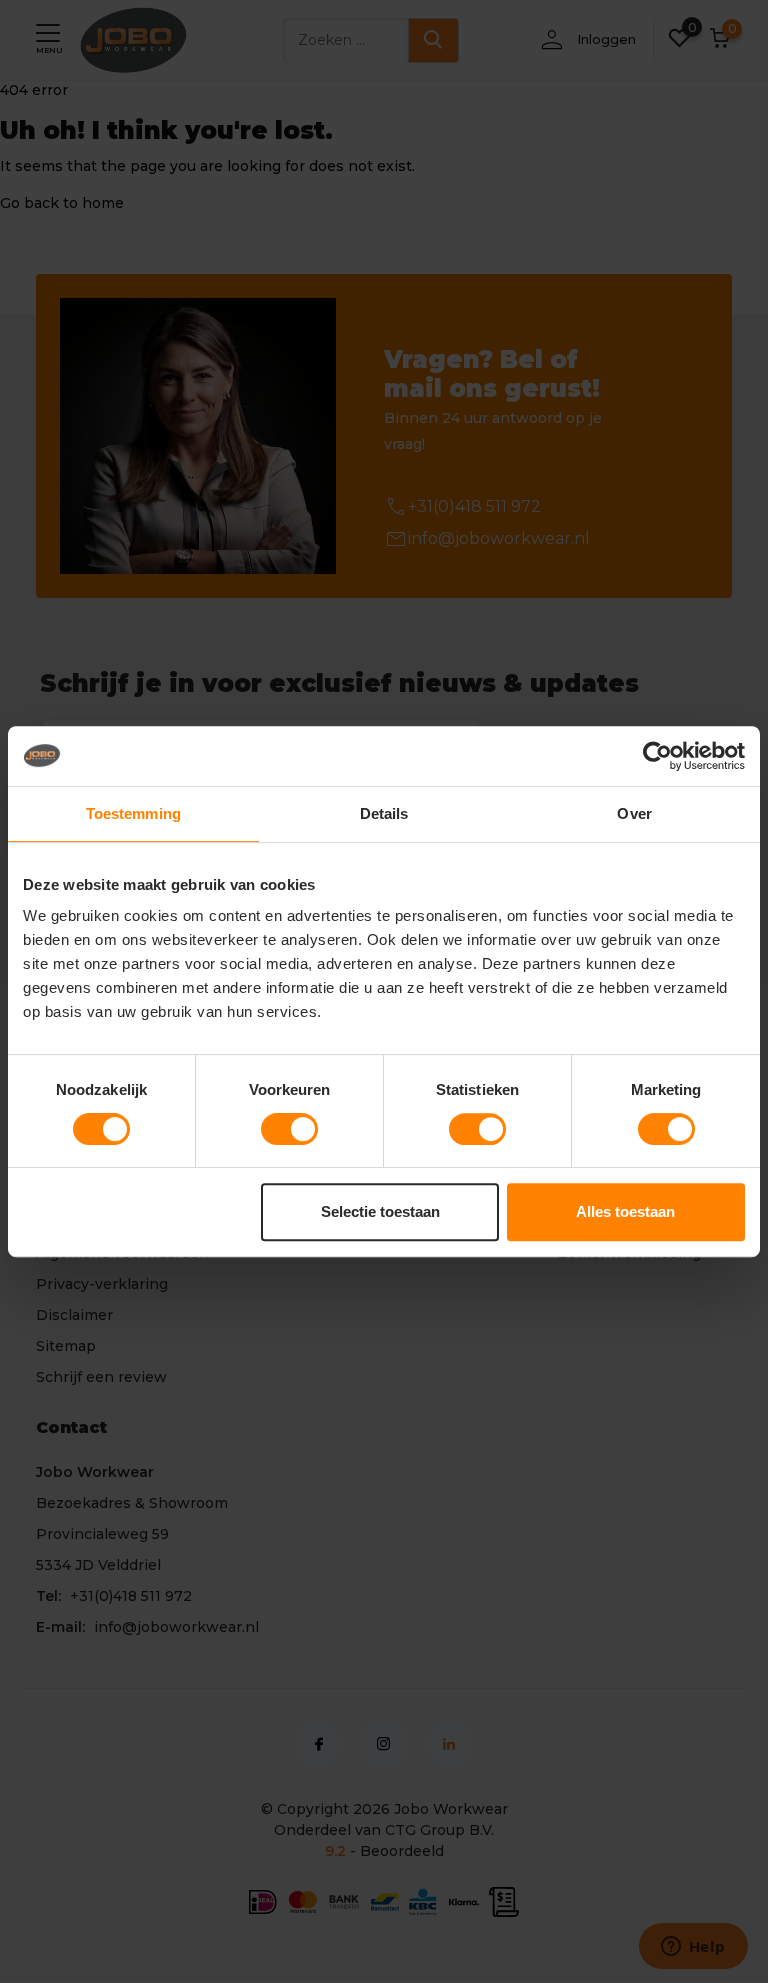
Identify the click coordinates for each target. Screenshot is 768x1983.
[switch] (289, 1129)
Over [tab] (634, 813)
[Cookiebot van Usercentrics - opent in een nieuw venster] (657, 756)
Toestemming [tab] (133, 813)
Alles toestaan (625, 1211)
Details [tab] (384, 813)
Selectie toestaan (380, 1211)
